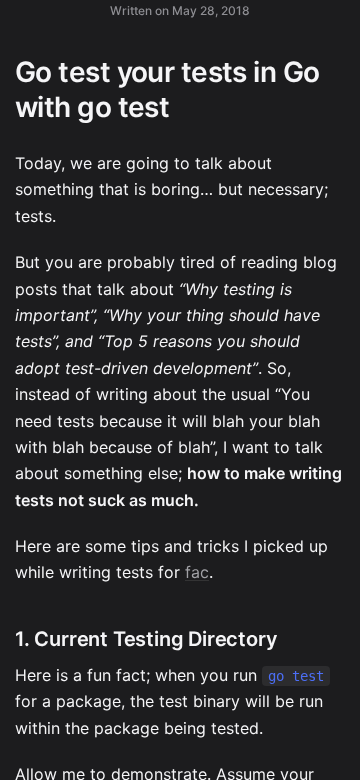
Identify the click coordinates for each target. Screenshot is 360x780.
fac (197, 572)
